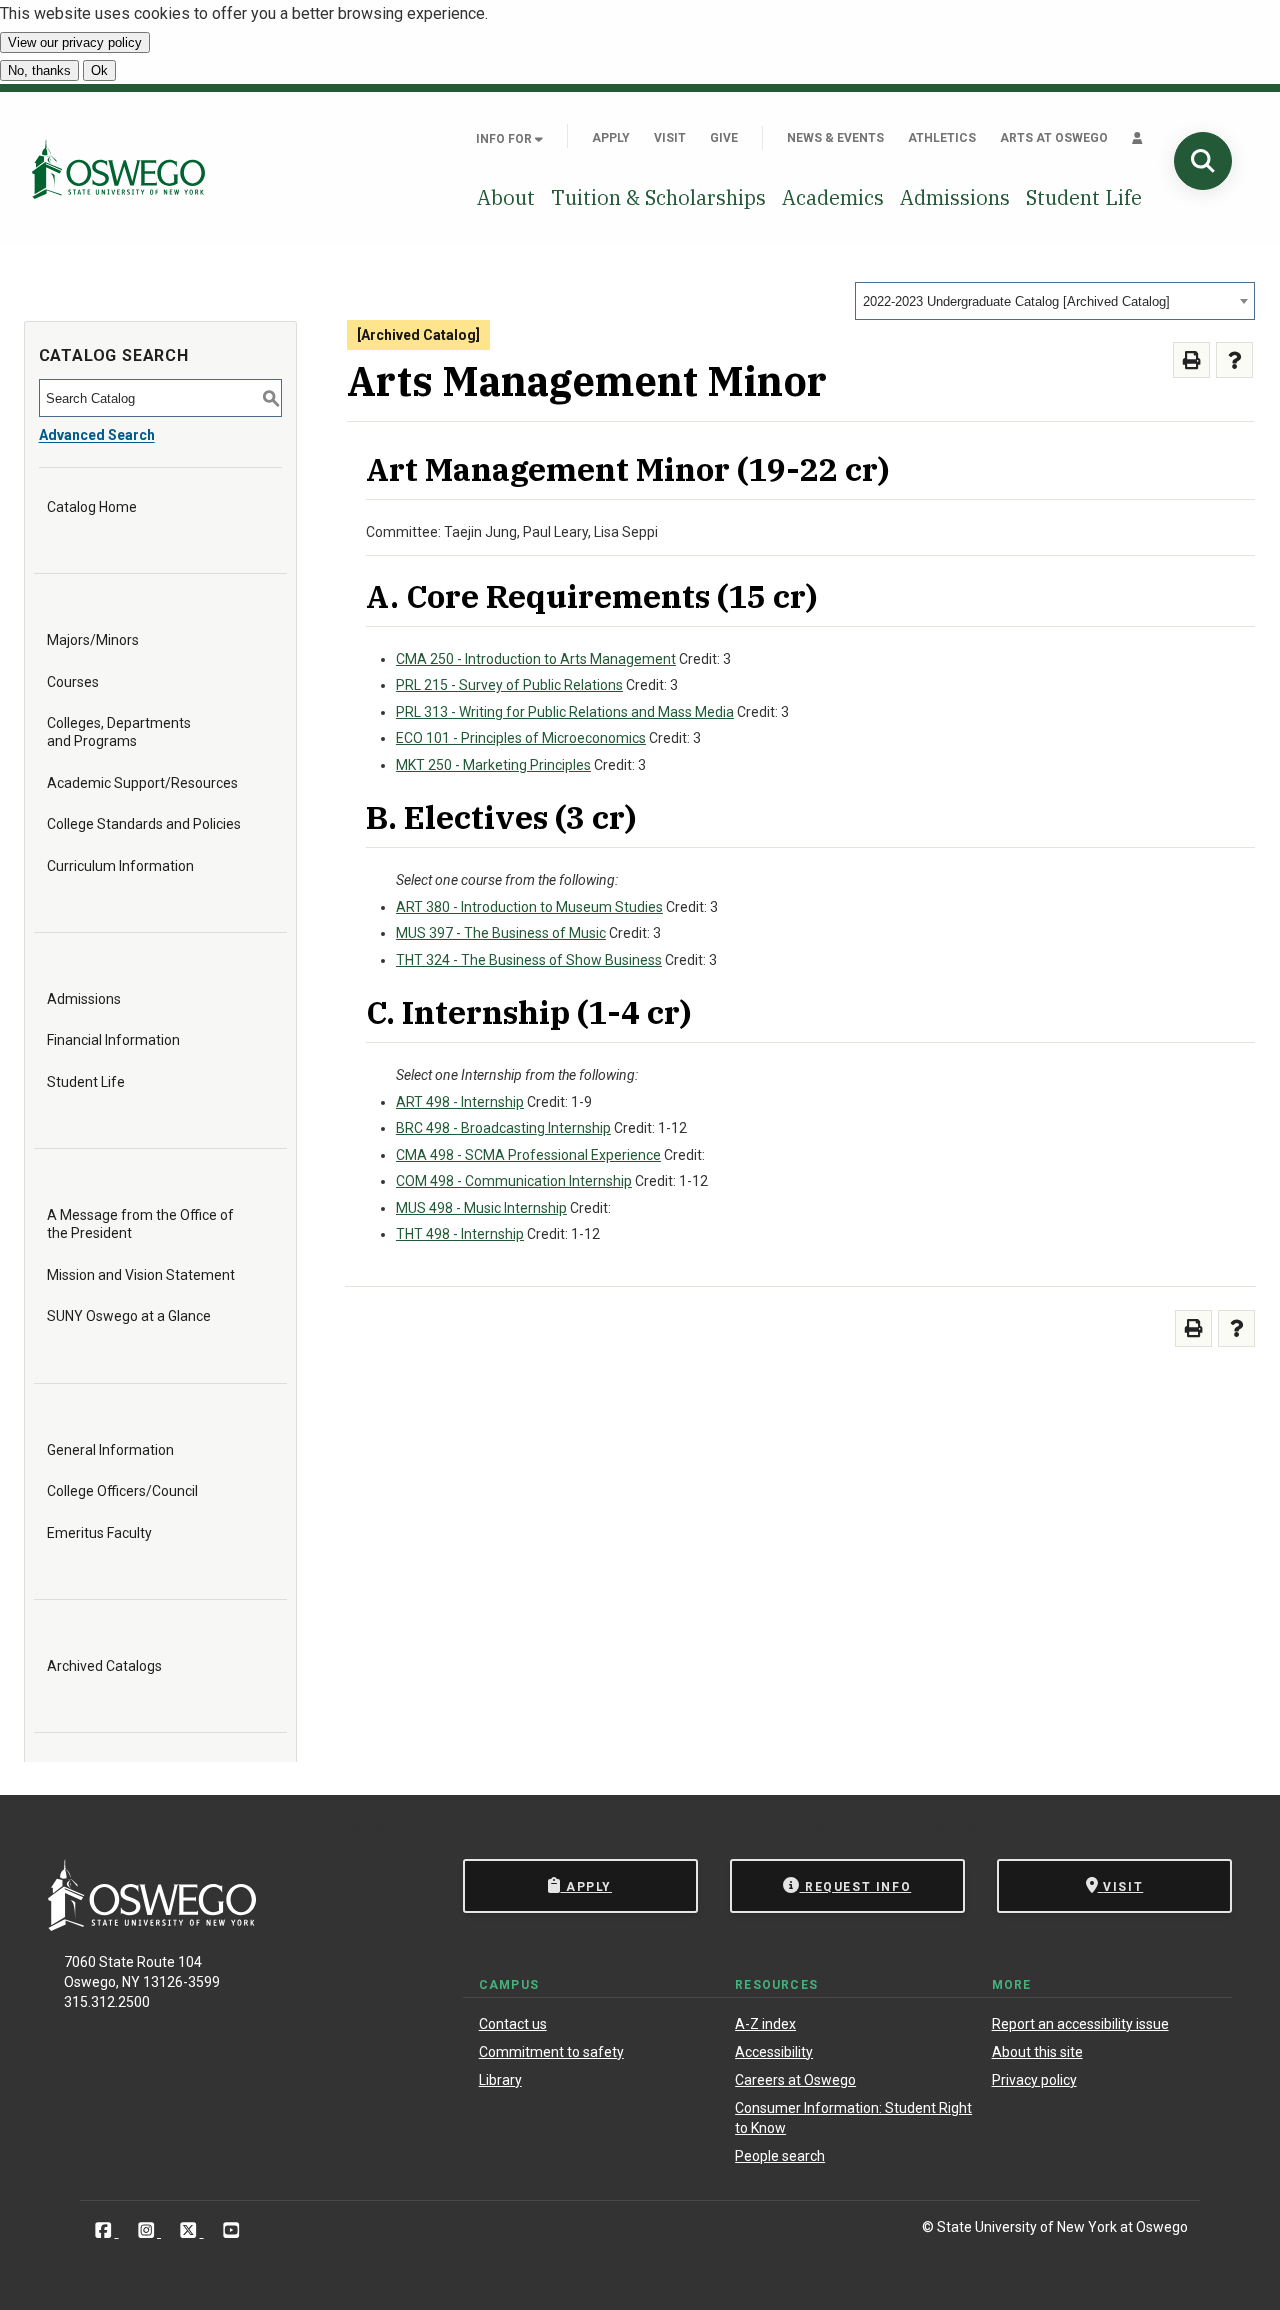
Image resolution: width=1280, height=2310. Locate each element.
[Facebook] (105, 2230)
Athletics (942, 138)
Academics (833, 197)
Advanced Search (97, 435)
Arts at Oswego (1054, 138)
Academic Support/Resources (142, 783)
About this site (1037, 2052)
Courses (73, 682)
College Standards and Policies (144, 824)
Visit (670, 138)
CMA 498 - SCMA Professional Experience (528, 1155)
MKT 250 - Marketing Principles (493, 765)
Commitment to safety (551, 2052)
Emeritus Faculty (99, 1533)
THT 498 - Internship (460, 1234)
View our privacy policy (75, 42)
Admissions (955, 197)
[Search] (1203, 161)
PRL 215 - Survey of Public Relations (509, 685)
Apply (611, 138)
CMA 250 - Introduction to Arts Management (536, 659)
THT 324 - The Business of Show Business (529, 960)
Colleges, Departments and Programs (119, 732)
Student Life (1084, 197)
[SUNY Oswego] (152, 1925)
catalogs (340, 1824)
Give (724, 138)
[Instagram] (148, 2230)
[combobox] (1055, 301)
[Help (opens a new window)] (1234, 360)
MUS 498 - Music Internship (481, 1208)
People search (780, 2156)
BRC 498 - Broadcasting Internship (503, 1128)
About (506, 197)
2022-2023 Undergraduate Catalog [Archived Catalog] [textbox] (1016, 301)
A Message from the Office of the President (140, 1224)
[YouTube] (231, 2230)
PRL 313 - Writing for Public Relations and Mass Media (565, 712)
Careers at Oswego (795, 2080)
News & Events (835, 138)
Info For (505, 139)
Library (500, 2080)
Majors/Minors (93, 640)
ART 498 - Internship (460, 1102)
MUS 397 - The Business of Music (501, 933)
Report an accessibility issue (1080, 2024)
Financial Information (113, 1040)
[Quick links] (1137, 138)
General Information (110, 1450)
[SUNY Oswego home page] (118, 169)
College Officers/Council (122, 1491)
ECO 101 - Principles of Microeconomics (521, 738)
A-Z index (765, 2024)
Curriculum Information (120, 866)
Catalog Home (92, 507)
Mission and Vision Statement (141, 1275)
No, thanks (39, 70)
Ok (99, 70)
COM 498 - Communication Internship (514, 1181)
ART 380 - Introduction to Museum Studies (529, 907)
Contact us (513, 2024)
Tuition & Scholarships (658, 197)
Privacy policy (1034, 2080)
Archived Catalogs (104, 1666)
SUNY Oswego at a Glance (129, 1316)
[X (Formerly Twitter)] (190, 2230)
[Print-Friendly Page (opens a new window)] (1191, 360)
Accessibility (774, 2052)
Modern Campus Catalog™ (898, 1824)
